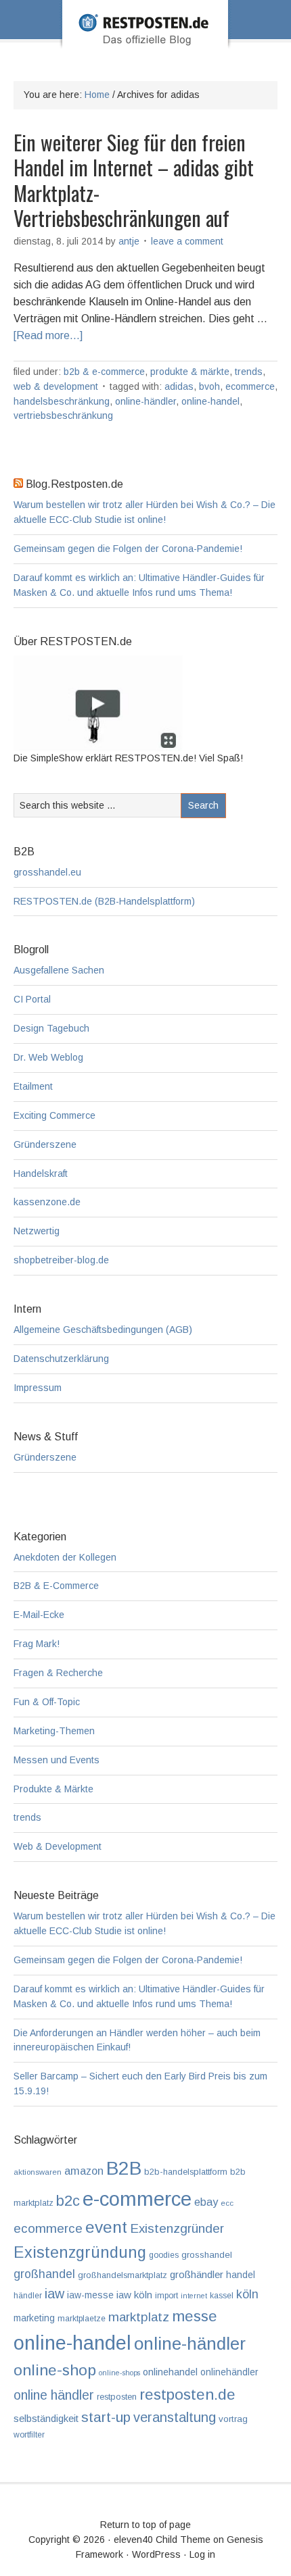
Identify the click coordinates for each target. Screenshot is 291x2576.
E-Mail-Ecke (39, 1615)
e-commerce (137, 2199)
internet (194, 2296)
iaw (54, 2294)
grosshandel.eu (47, 872)
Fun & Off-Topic (47, 1702)
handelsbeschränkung (62, 401)
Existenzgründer (177, 2228)
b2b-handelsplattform (186, 2172)
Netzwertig (37, 1231)
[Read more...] (48, 335)
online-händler (145, 401)
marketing (34, 2318)
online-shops (119, 2373)
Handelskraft (41, 1173)
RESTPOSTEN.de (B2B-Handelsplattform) (104, 901)
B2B (124, 2168)
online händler (54, 2395)
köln (247, 2294)
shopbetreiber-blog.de (61, 1260)
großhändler (197, 2274)
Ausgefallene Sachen (59, 970)
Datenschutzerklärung (61, 1359)
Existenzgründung (80, 2252)
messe (195, 2316)
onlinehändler (229, 2372)
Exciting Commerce (54, 1115)
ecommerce (250, 386)
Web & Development (56, 386)
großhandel (44, 2274)
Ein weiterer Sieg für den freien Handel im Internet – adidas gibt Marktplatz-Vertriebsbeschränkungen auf (134, 180)
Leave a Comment (187, 241)
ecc (227, 2203)
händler (28, 2296)
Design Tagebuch (51, 1028)
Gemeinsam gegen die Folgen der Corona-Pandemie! (128, 549)
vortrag (233, 2419)
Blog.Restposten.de (145, 43)
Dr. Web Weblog (48, 1057)
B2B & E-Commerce (104, 372)
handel (241, 2275)
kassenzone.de (47, 1202)
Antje (129, 241)
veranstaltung (175, 2417)
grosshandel (207, 2255)
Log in (202, 2554)
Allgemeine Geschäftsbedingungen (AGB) (103, 1330)
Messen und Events (57, 1760)
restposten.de (187, 2394)
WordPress (156, 2554)
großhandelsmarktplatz (122, 2275)
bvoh (209, 386)
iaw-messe (90, 2295)
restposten (117, 2397)
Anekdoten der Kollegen (65, 1557)
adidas (179, 386)
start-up (106, 2417)
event (106, 2227)
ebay (206, 2202)
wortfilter (29, 2435)
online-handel (210, 401)
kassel (222, 2296)
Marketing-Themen (54, 1731)
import (166, 2296)
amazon (84, 2171)
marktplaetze (82, 2319)
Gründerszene (45, 1144)
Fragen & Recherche (58, 1673)
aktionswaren (38, 2172)
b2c (68, 2201)
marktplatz (139, 2317)
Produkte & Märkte (190, 372)
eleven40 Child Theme (162, 2540)
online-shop (55, 2370)
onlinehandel (170, 2372)
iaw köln (134, 2295)
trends (249, 372)
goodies (164, 2255)
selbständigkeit (46, 2419)
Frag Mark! (37, 1644)
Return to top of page (145, 2525)
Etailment (33, 1086)
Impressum (38, 1388)
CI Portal (32, 999)
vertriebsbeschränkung (63, 415)
